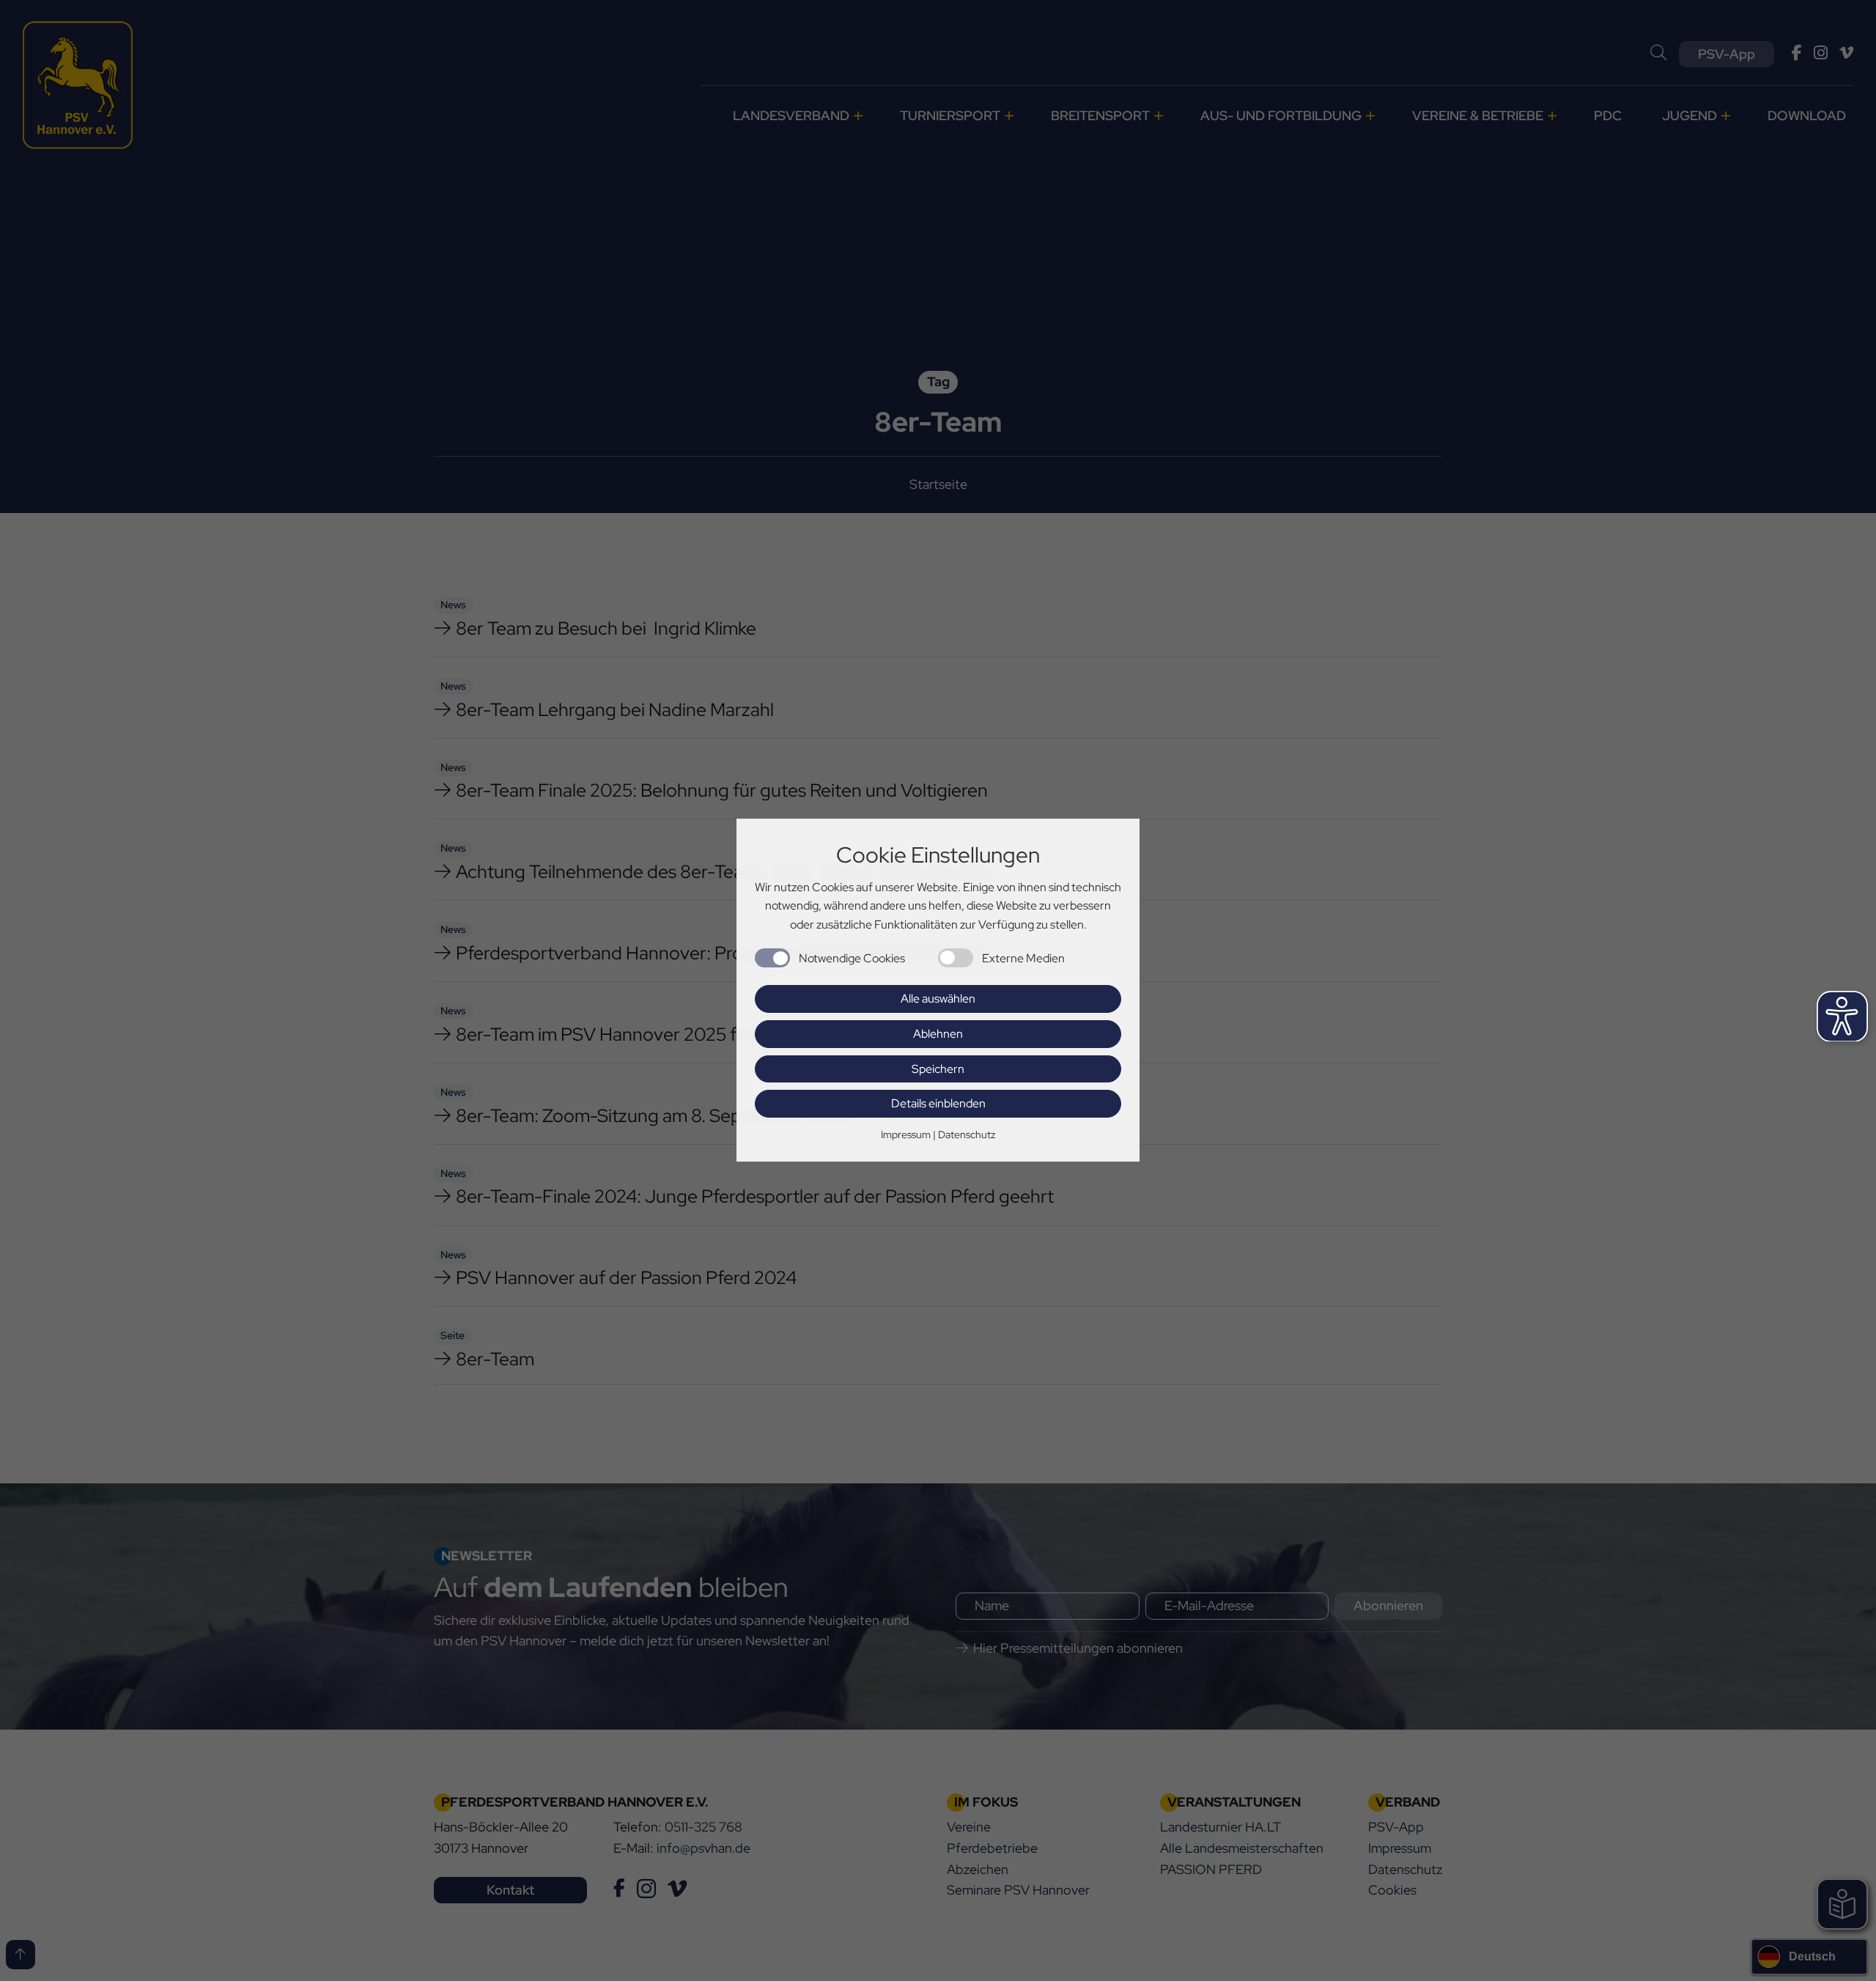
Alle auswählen (938, 999)
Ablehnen (938, 1034)
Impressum (906, 1135)
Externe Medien (1023, 958)
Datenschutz (967, 1135)
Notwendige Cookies (852, 958)
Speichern (938, 1069)
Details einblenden (938, 1104)
